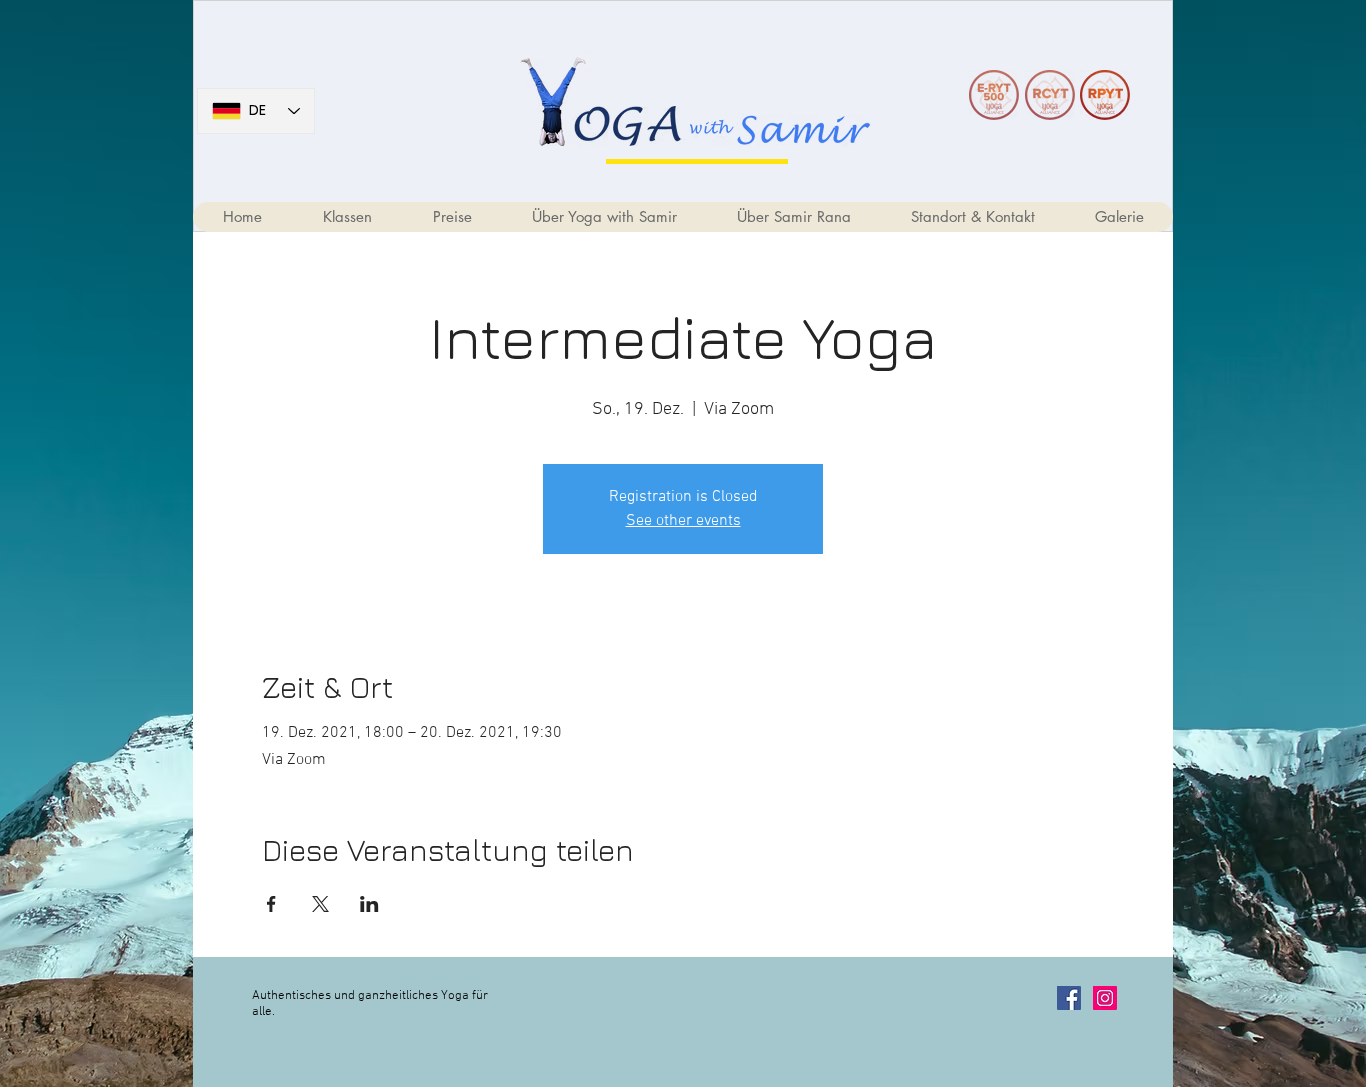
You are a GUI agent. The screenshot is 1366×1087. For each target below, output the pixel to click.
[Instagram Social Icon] (1105, 998)
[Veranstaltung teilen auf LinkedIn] (369, 904)
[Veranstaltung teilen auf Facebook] (271, 904)
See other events (683, 521)
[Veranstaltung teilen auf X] (320, 904)
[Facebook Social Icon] (1069, 998)
